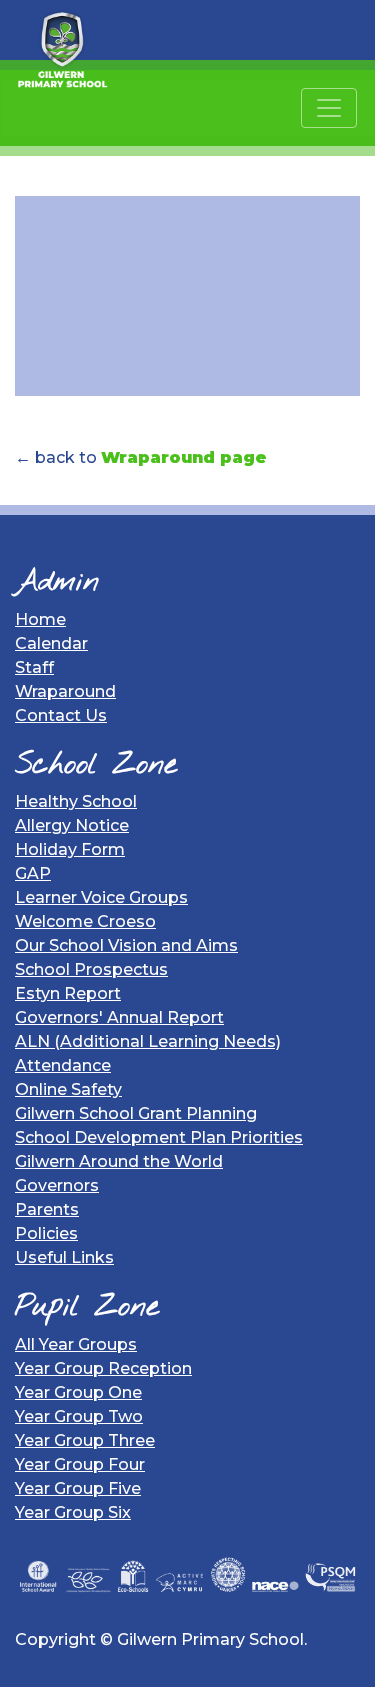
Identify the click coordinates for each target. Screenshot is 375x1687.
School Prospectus (91, 969)
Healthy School (76, 801)
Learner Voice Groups (101, 897)
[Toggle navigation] (329, 108)
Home (40, 619)
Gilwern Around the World (119, 1161)
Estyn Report (68, 993)
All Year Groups (76, 1344)
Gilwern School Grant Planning (136, 1113)
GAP (33, 873)
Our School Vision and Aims (126, 945)
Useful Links (64, 1257)
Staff (34, 667)
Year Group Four (80, 1464)
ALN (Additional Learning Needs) (148, 1041)
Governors (57, 1185)
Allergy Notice (72, 825)
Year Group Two (79, 1416)
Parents (47, 1209)
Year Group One (78, 1392)
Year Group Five (78, 1488)
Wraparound (65, 691)
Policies (46, 1233)
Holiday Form (70, 849)
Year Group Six (73, 1512)
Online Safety (68, 1089)
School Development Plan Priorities (159, 1137)
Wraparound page (184, 457)
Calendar (51, 643)
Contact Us (61, 715)
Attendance (63, 1065)
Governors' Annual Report (119, 1017)
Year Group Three (85, 1440)
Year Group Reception (103, 1368)
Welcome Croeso (85, 921)
